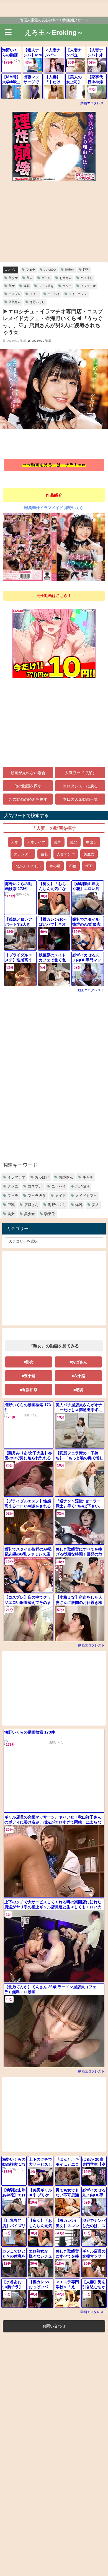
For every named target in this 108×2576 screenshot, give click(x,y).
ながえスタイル (28, 866)
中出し (92, 842)
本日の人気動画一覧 (80, 799)
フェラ (31, 270)
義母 (58, 842)
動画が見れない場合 (28, 773)
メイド (34, 294)
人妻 (15, 842)
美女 (12, 286)
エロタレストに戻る (80, 786)
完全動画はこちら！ (54, 596)
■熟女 (29, 1362)
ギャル (46, 278)
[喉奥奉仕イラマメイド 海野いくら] (54, 549)
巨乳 (86, 270)
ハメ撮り (87, 278)
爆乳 (27, 286)
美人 (30, 278)
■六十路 (78, 1376)
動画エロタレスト (94, 103)
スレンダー (23, 854)
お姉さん (66, 278)
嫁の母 (55, 866)
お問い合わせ (54, 2326)
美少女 (13, 278)
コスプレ (11, 270)
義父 (74, 842)
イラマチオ (88, 286)
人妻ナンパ (66, 854)
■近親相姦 (29, 1390)
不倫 (73, 866)
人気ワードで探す (80, 773)
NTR (89, 866)
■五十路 (29, 1376)
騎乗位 (70, 270)
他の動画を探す (28, 786)
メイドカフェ (78, 294)
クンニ (67, 286)
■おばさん (78, 1362)
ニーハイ (54, 294)
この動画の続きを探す (28, 799)
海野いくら (37, 302)
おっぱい (50, 270)
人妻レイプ (36, 842)
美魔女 (89, 854)
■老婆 (78, 1390)
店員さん (15, 302)
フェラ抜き (46, 286)
